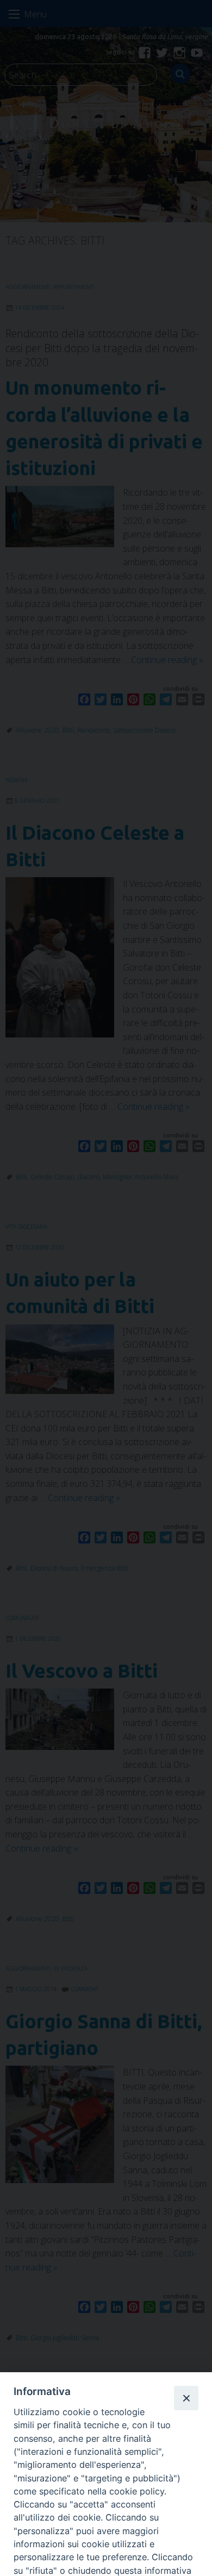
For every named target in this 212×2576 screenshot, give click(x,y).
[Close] (186, 2398)
